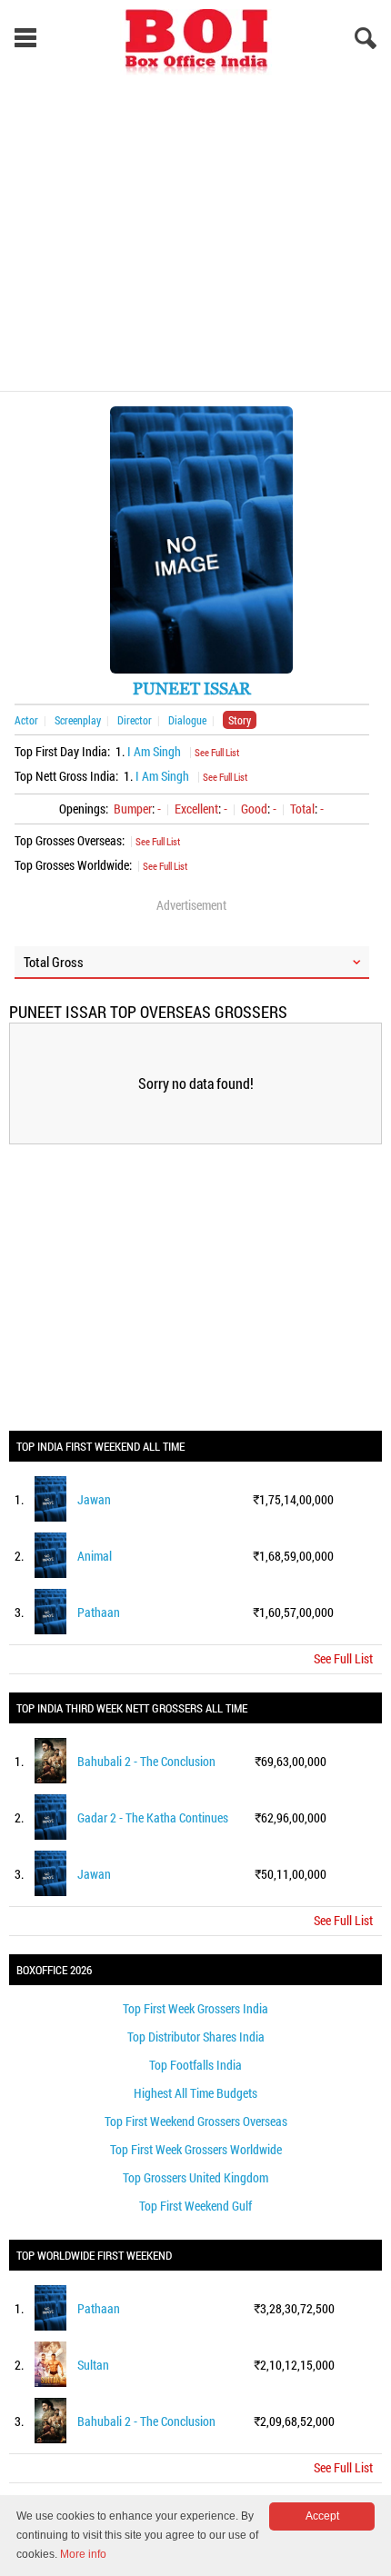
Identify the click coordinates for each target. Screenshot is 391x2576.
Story (240, 720)
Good (254, 809)
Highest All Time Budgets (195, 2093)
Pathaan (99, 1612)
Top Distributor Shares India (196, 2037)
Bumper (133, 809)
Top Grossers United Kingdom (195, 2177)
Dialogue (187, 720)
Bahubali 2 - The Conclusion (146, 1761)
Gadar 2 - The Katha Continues (153, 1817)
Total (302, 809)
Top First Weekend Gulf (195, 2206)
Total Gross (54, 962)
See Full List (217, 752)
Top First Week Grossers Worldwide (196, 2149)
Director (135, 720)
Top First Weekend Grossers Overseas (196, 2121)
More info (83, 2554)
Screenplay (78, 720)
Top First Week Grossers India (195, 2008)
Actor (26, 720)
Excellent (196, 809)
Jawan (94, 1499)
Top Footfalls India (195, 2065)
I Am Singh (154, 751)
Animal (95, 1556)
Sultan (93, 2365)
